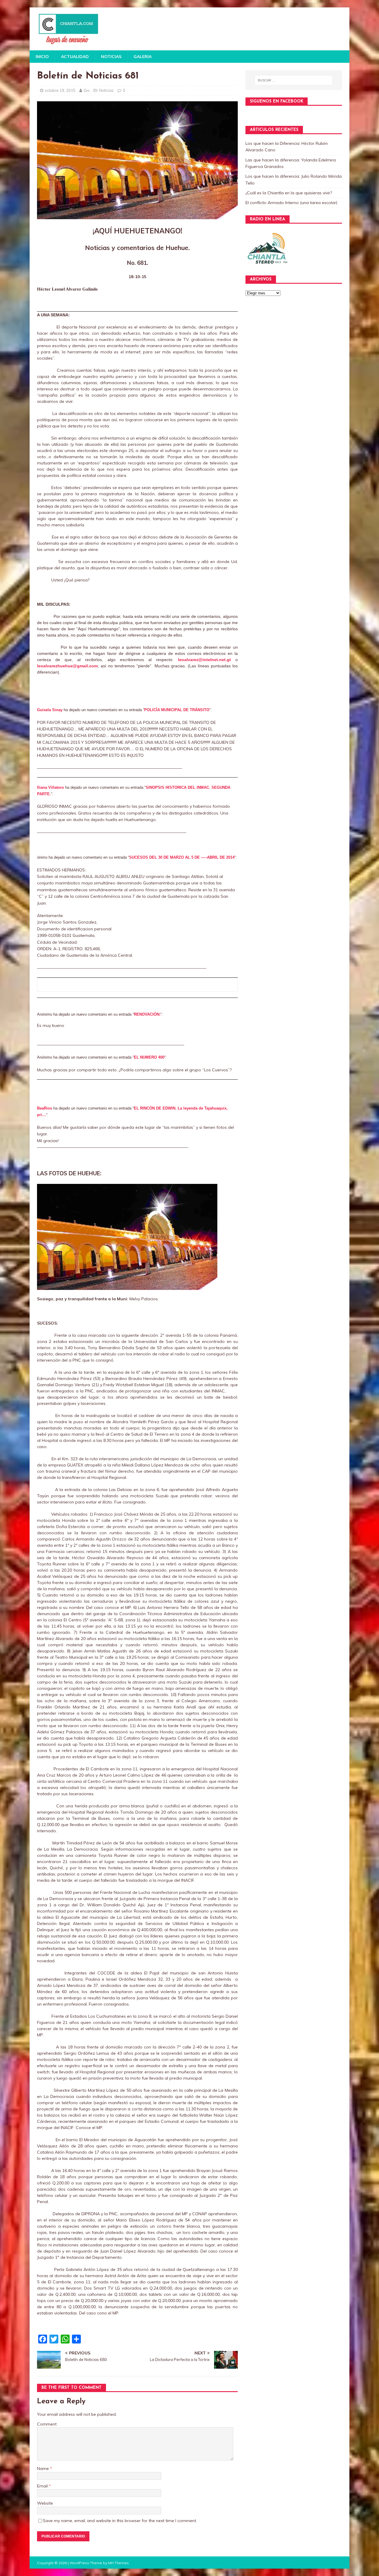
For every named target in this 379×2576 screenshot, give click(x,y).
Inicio (42, 57)
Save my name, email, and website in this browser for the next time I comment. (120, 2521)
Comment (47, 2424)
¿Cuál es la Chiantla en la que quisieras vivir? (289, 193)
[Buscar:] (294, 80)
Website (45, 2503)
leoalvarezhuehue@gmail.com (67, 666)
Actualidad (75, 57)
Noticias (111, 57)
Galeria (143, 57)
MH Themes (118, 2563)
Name (44, 2468)
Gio (87, 90)
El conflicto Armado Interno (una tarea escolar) (291, 203)
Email (43, 2486)
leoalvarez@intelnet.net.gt (204, 660)
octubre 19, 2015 (60, 90)
